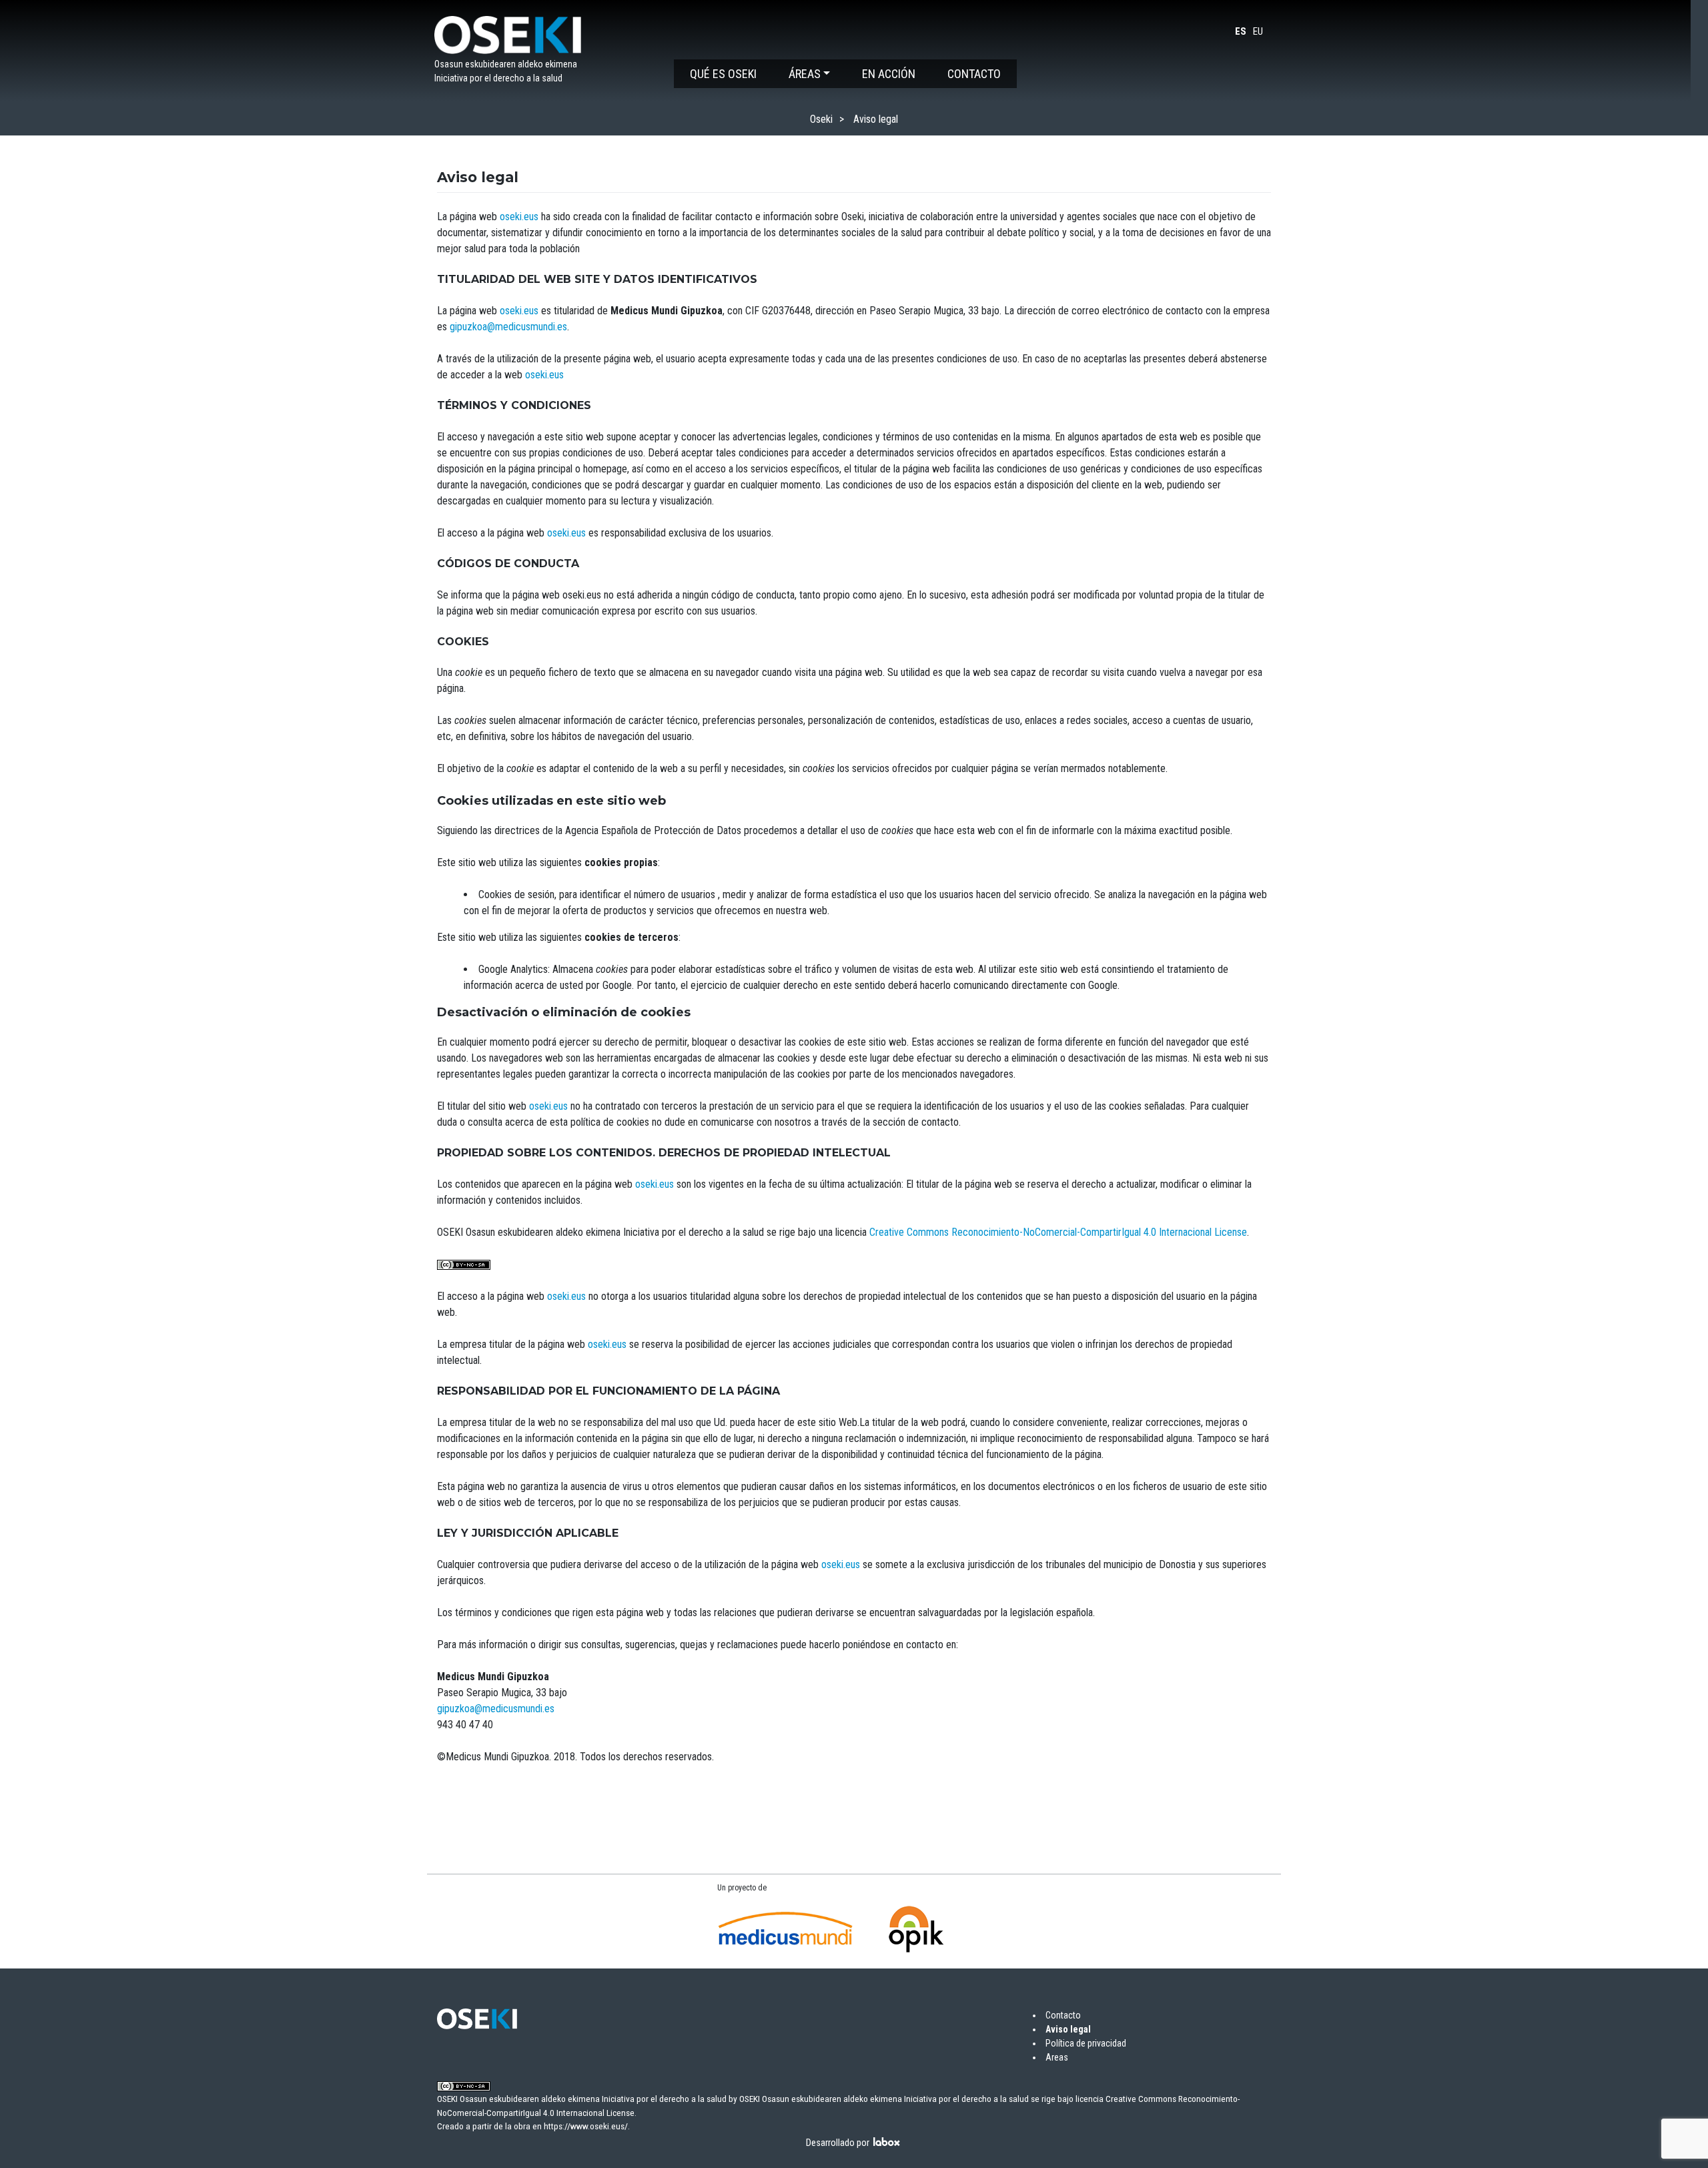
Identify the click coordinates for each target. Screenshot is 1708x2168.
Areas (1057, 2057)
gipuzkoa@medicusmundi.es (508, 327)
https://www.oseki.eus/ (586, 2126)
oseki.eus (519, 217)
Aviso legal (1068, 2029)
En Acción (889, 74)
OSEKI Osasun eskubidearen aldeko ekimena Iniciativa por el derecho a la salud (884, 2099)
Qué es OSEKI (723, 74)
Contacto (974, 74)
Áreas (805, 74)
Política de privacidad (1086, 2043)
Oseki (821, 119)
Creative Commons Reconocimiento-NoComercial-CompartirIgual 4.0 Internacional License (1058, 1232)
